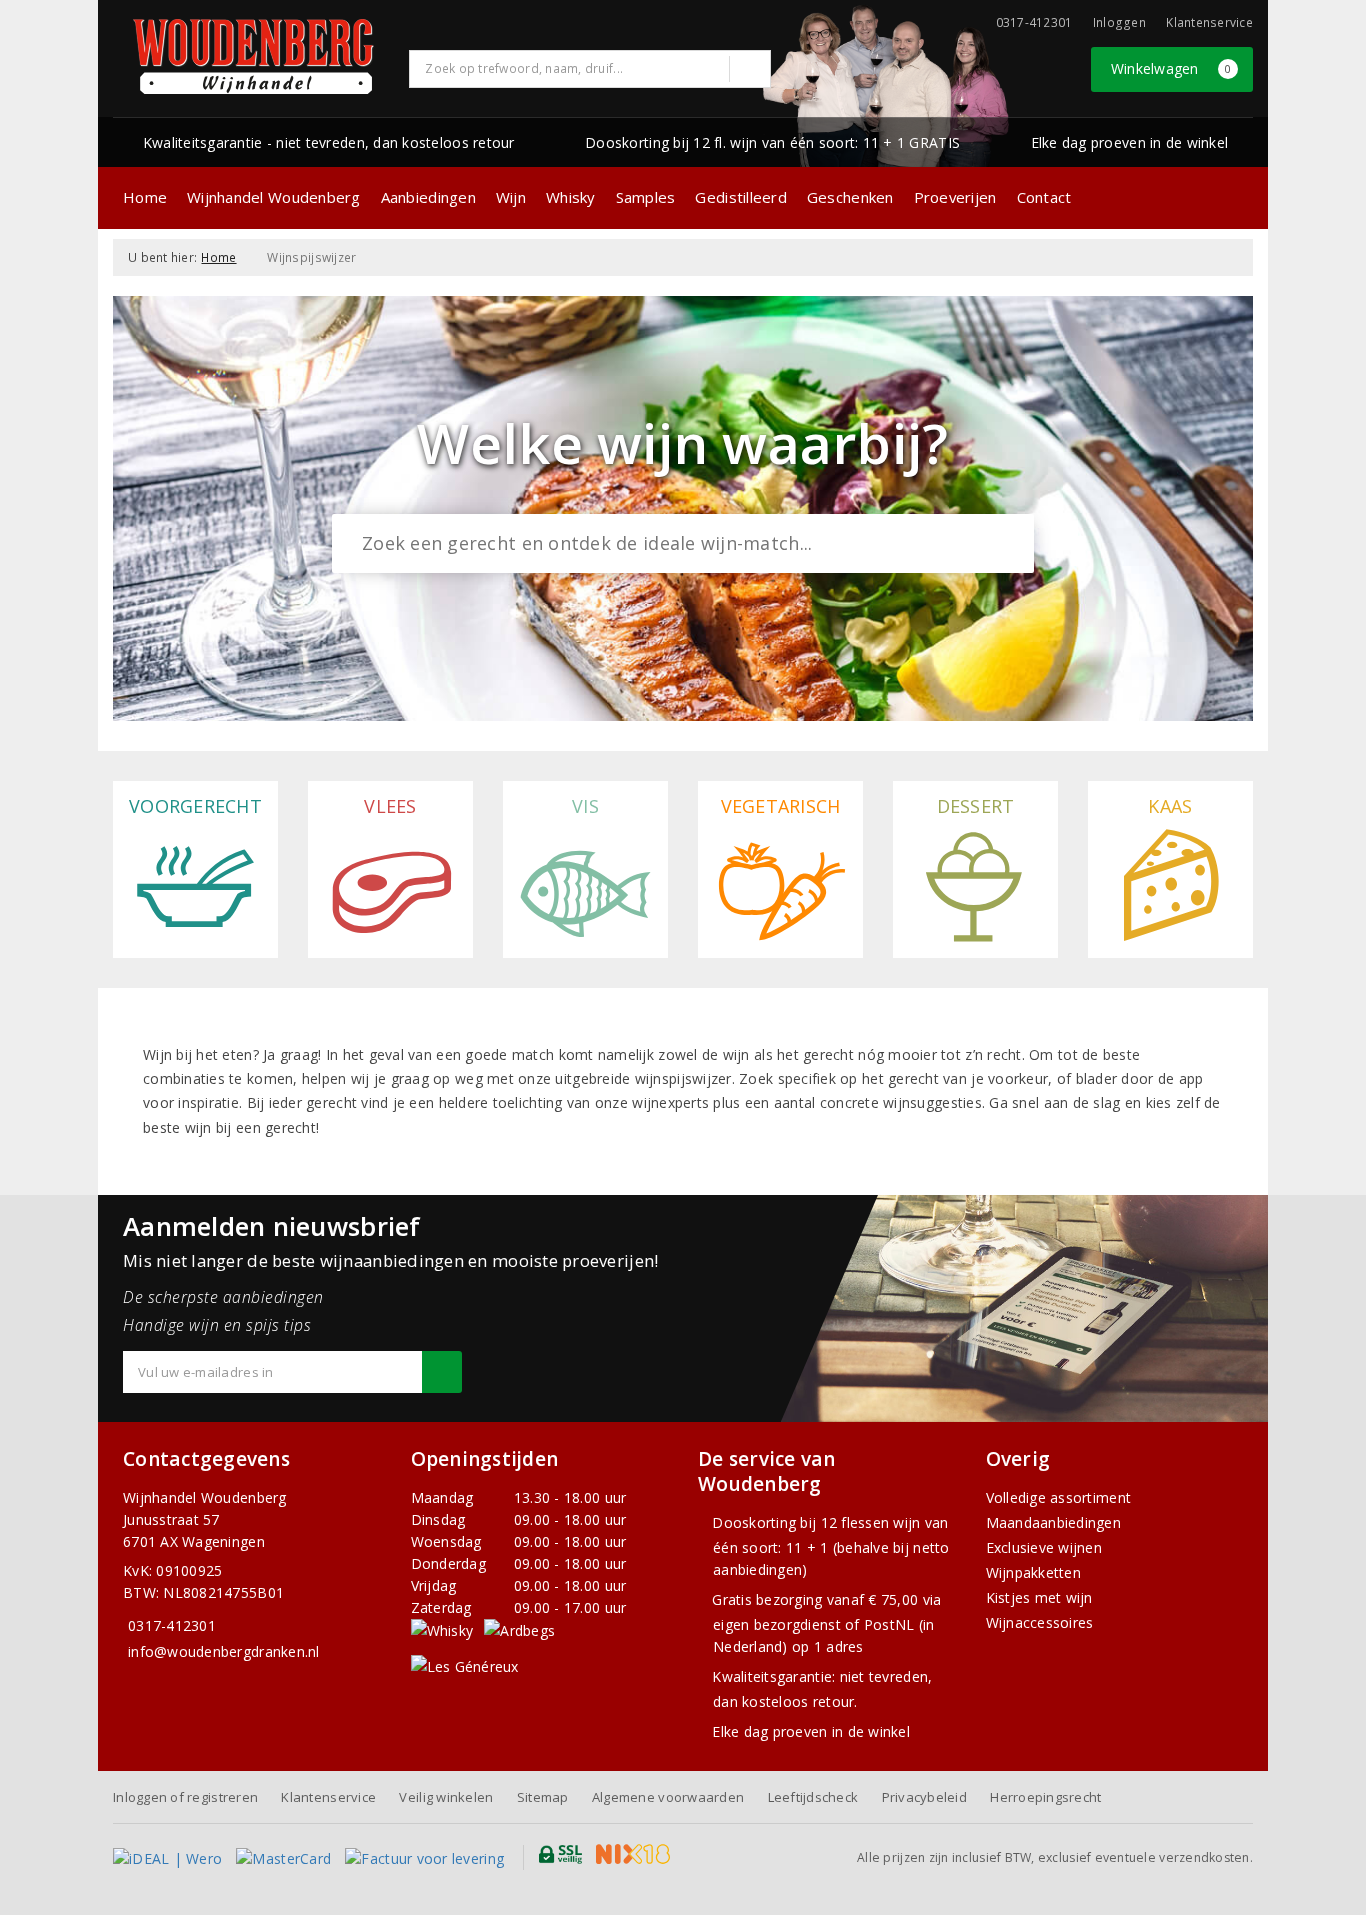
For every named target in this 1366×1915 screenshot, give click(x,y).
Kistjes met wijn (1039, 1597)
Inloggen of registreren (185, 1797)
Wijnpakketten (1033, 1572)
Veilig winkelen (446, 1797)
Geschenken (850, 197)
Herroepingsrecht (1045, 1797)
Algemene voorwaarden (668, 1797)
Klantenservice (1209, 22)
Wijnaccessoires (1040, 1622)
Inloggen (1119, 22)
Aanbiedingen (428, 197)
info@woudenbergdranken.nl (224, 1651)
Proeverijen (955, 197)
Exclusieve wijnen (1044, 1547)
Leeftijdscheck (813, 1797)
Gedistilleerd (740, 197)
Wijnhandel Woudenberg (274, 197)
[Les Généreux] (465, 1665)
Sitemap (543, 1797)
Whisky (571, 197)
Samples (646, 197)
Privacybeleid (924, 1797)
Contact (1044, 197)
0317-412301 (172, 1625)
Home (145, 197)
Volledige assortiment (1059, 1497)
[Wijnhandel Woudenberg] (254, 56)
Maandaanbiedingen (1054, 1522)
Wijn (511, 197)
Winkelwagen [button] (1171, 68)
